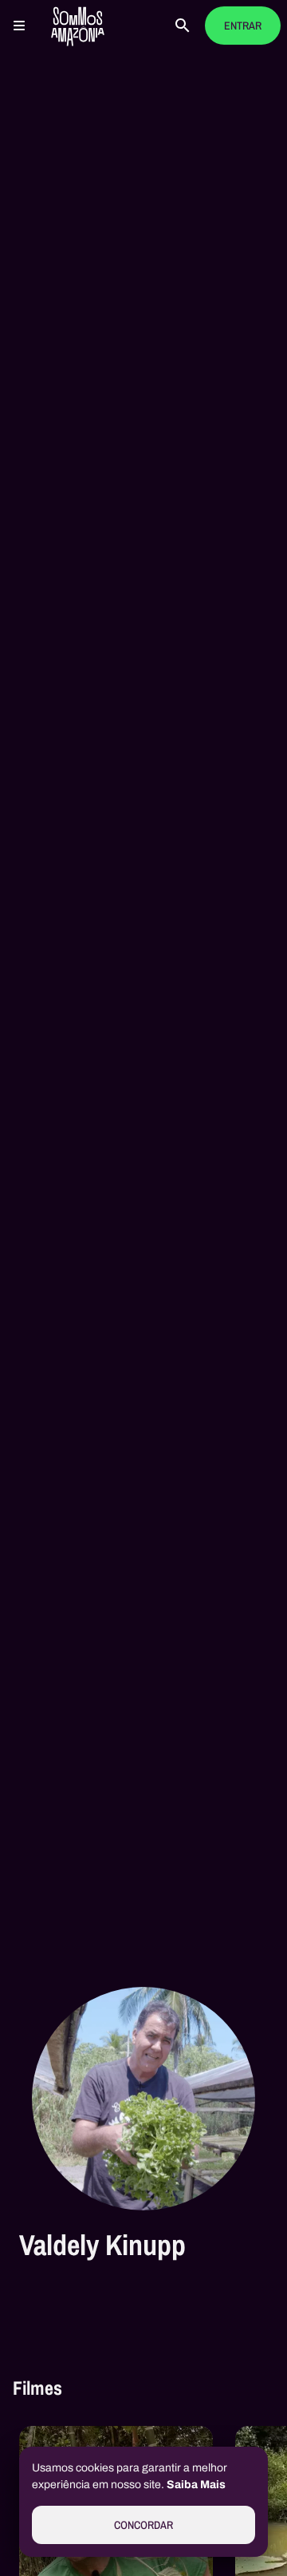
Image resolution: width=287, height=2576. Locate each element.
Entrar (243, 26)
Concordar (143, 2525)
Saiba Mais (196, 2485)
